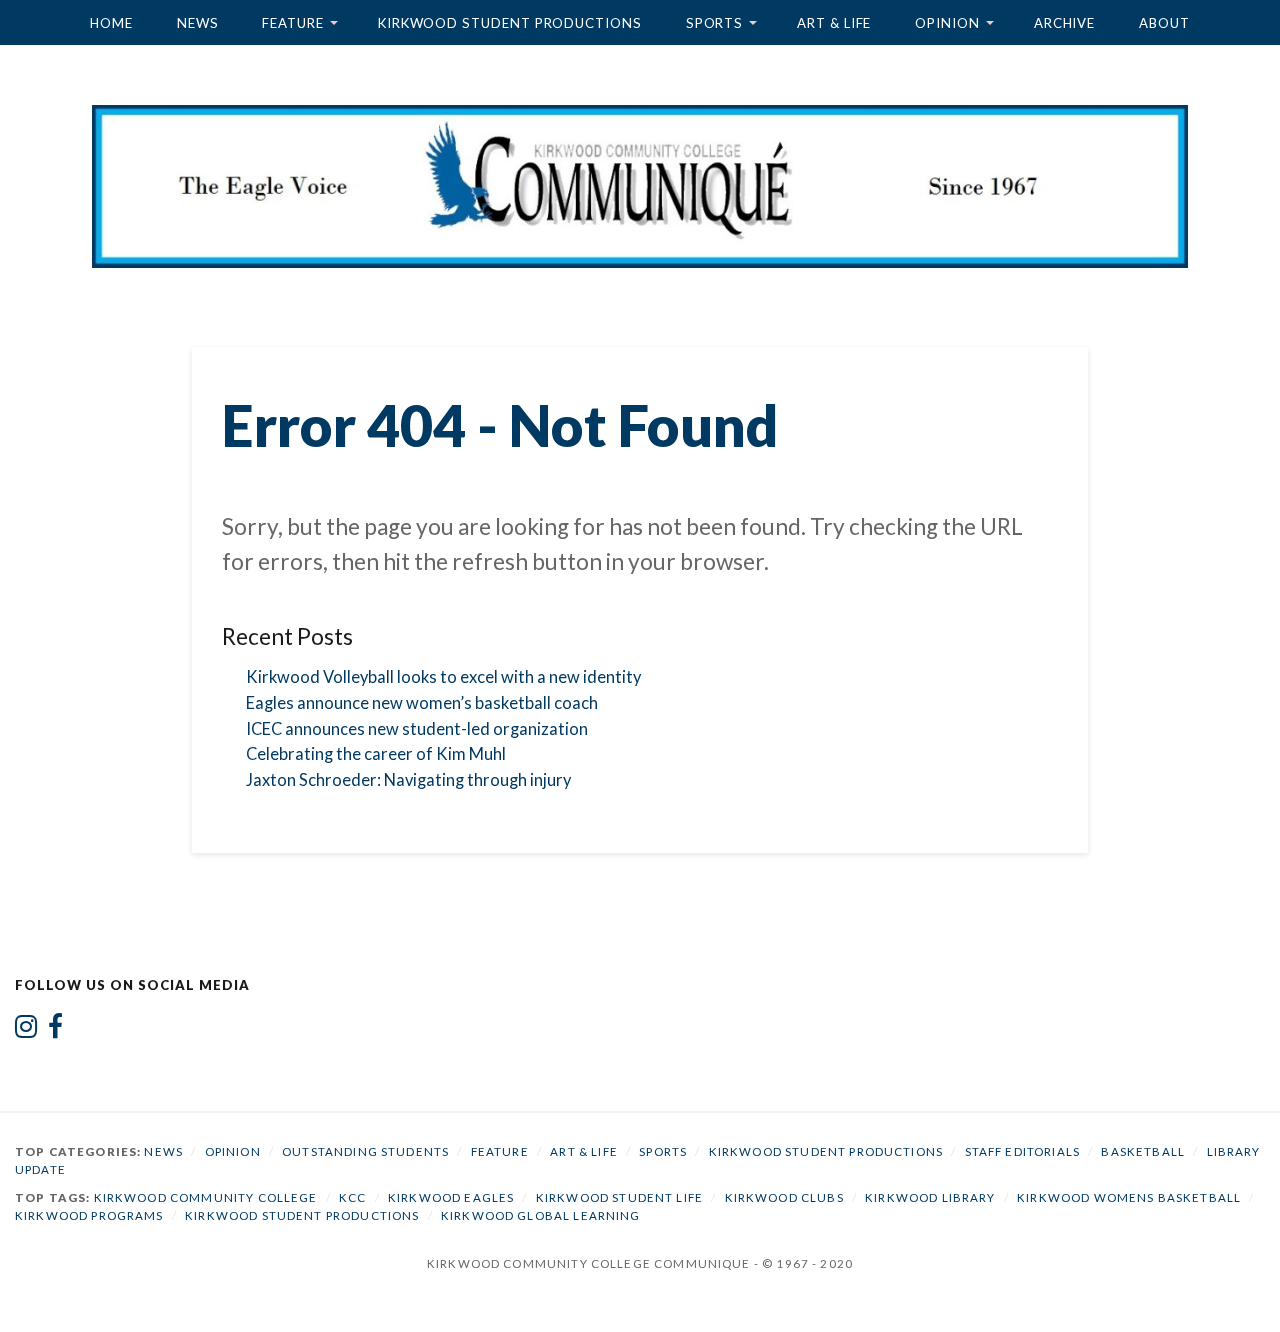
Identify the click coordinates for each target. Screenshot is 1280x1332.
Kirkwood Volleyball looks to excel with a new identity (443, 677)
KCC (352, 1197)
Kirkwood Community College (206, 1197)
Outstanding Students (365, 1151)
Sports (715, 23)
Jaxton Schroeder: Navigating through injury (408, 780)
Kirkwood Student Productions (510, 23)
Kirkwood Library (930, 1197)
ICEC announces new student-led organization (417, 729)
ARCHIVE (1064, 23)
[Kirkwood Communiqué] (640, 186)
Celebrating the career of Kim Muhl (376, 754)
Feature (292, 23)
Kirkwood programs (89, 1215)
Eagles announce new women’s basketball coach (422, 703)
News (198, 23)
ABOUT (1164, 23)
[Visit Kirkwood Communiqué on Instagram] (26, 1031)
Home (111, 23)
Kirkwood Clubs (784, 1197)
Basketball (1143, 1151)
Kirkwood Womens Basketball (1129, 1197)
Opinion (947, 23)
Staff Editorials (1022, 1151)
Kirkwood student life (619, 1197)
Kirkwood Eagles (451, 1197)
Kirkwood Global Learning (541, 1215)
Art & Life (834, 23)
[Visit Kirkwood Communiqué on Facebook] (55, 1031)
